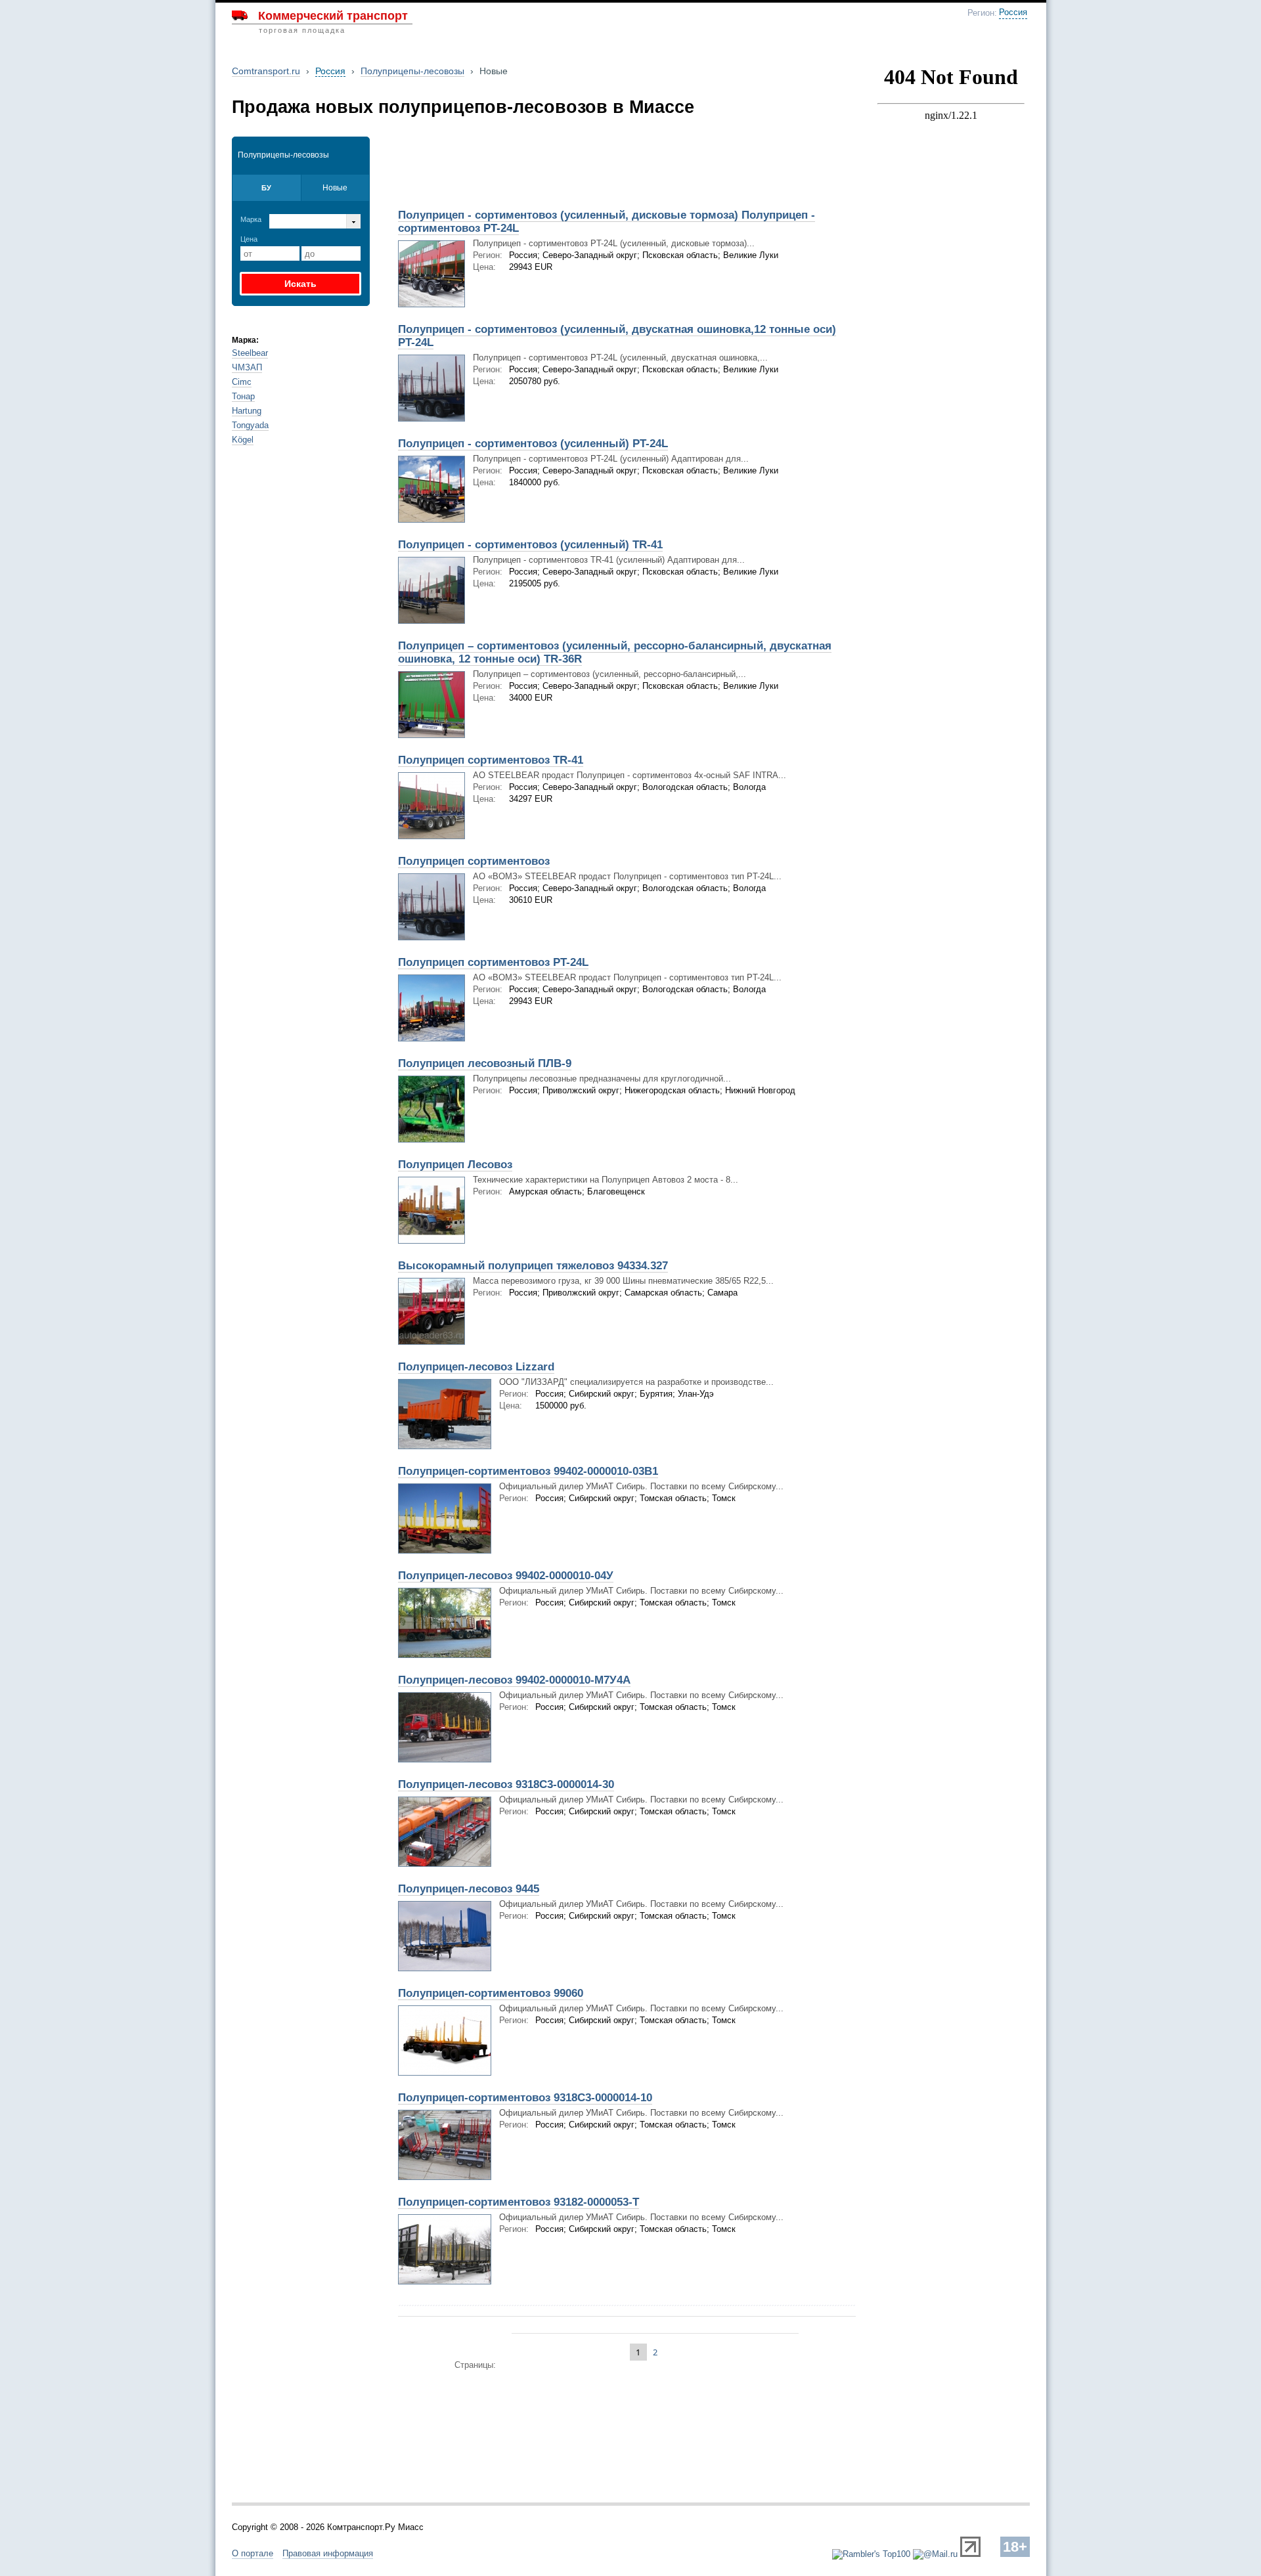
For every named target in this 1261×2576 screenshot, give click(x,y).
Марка (251, 219)
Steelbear (250, 353)
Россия (1013, 12)
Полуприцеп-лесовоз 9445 (469, 1889)
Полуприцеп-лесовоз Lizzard (476, 1367)
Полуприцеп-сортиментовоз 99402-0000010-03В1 (528, 1471)
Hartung (247, 411)
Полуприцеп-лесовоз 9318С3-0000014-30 (506, 1784)
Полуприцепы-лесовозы (412, 71)
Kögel (243, 440)
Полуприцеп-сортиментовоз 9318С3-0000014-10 (525, 2098)
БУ (266, 188)
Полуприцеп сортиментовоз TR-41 (491, 760)
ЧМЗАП (247, 367)
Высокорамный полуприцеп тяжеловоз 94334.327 (533, 1266)
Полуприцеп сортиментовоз (474, 861)
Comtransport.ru (266, 71)
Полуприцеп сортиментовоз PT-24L (493, 962)
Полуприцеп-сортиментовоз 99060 (491, 1993)
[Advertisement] (544, 169)
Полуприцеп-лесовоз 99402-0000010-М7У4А (514, 1680)
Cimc (242, 382)
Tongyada (250, 425)
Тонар (243, 396)
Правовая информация (328, 2553)
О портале (253, 2553)
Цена (249, 239)
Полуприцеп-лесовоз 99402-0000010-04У (506, 1576)
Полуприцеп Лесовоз (455, 1165)
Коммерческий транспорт (333, 16)
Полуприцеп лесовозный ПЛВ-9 (485, 1063)
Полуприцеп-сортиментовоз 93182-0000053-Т (519, 2202)
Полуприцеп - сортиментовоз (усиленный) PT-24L (533, 444)
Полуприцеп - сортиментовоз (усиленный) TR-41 (530, 545)
